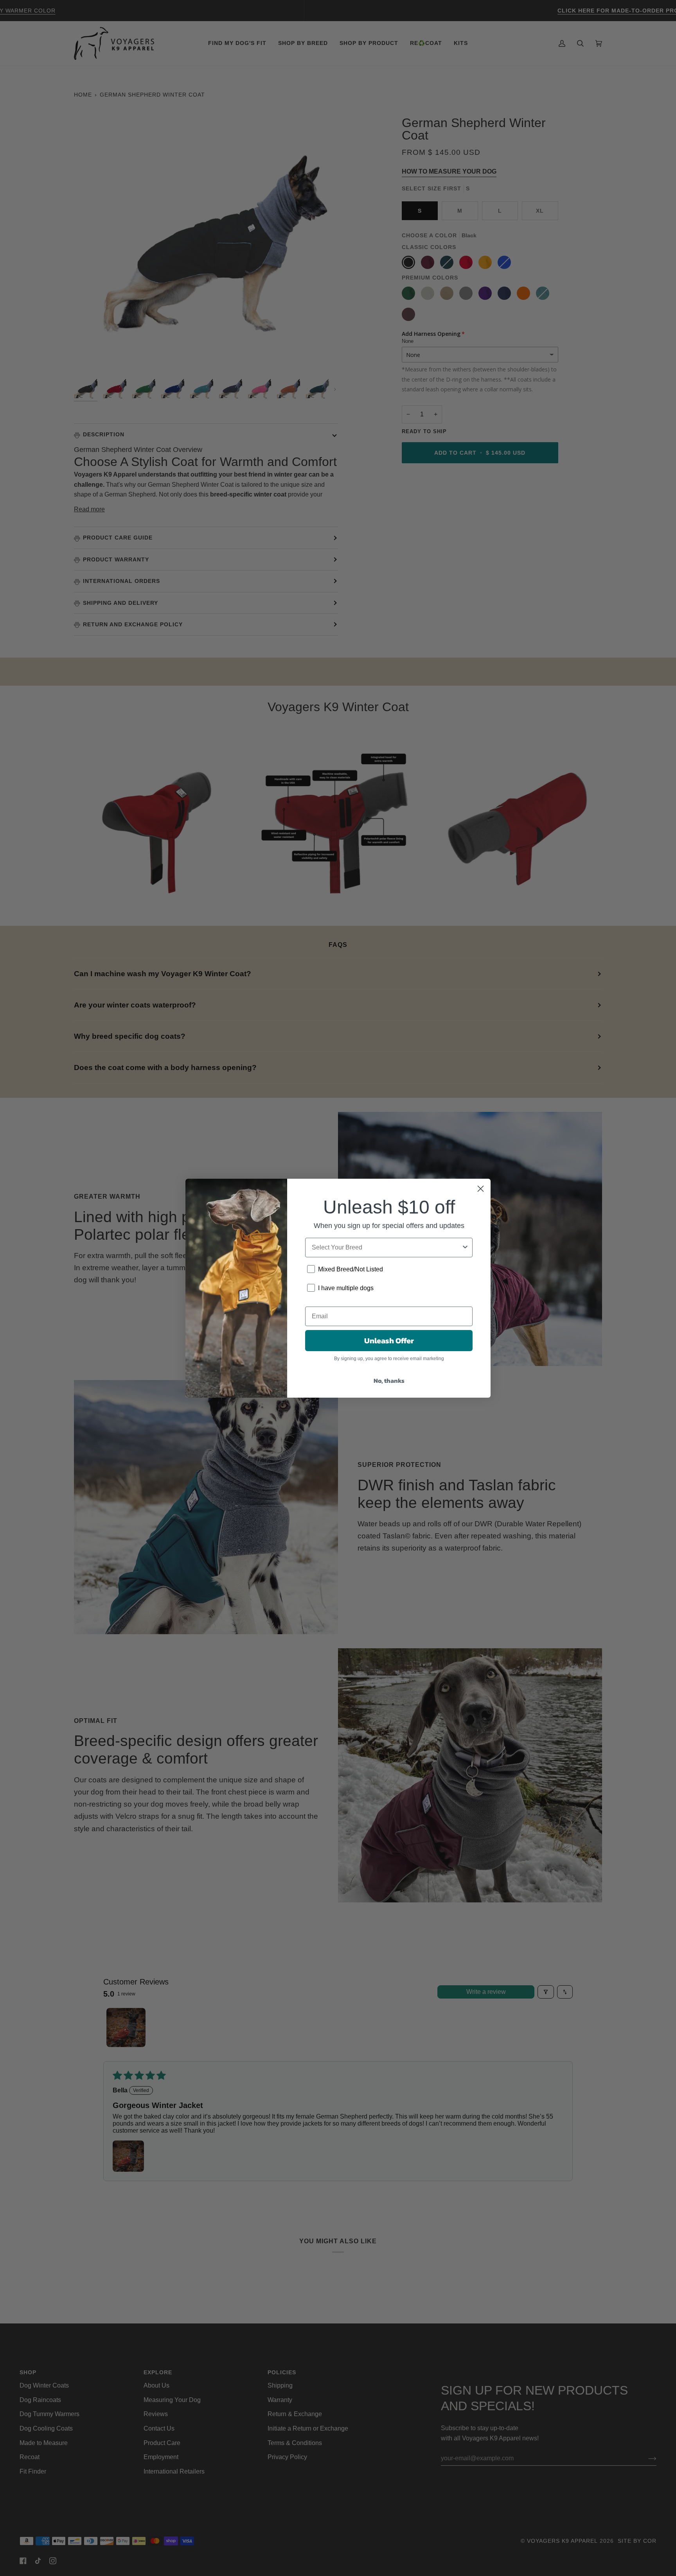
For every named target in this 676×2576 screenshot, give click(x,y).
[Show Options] (465, 1248)
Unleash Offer (389, 1341)
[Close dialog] (481, 1189)
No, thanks (389, 1380)
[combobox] (387, 1248)
